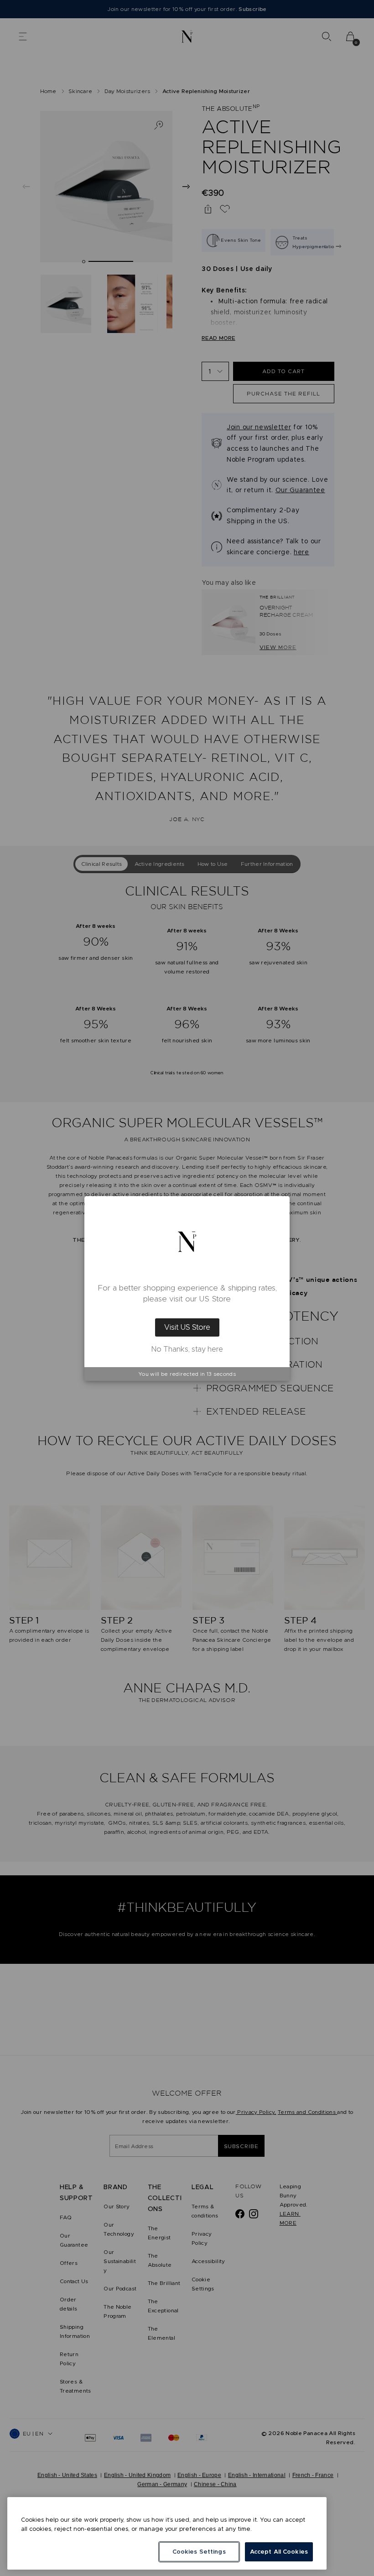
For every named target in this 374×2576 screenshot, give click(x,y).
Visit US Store (187, 1327)
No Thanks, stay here (187, 1349)
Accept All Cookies (279, 2552)
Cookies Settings (199, 2552)
